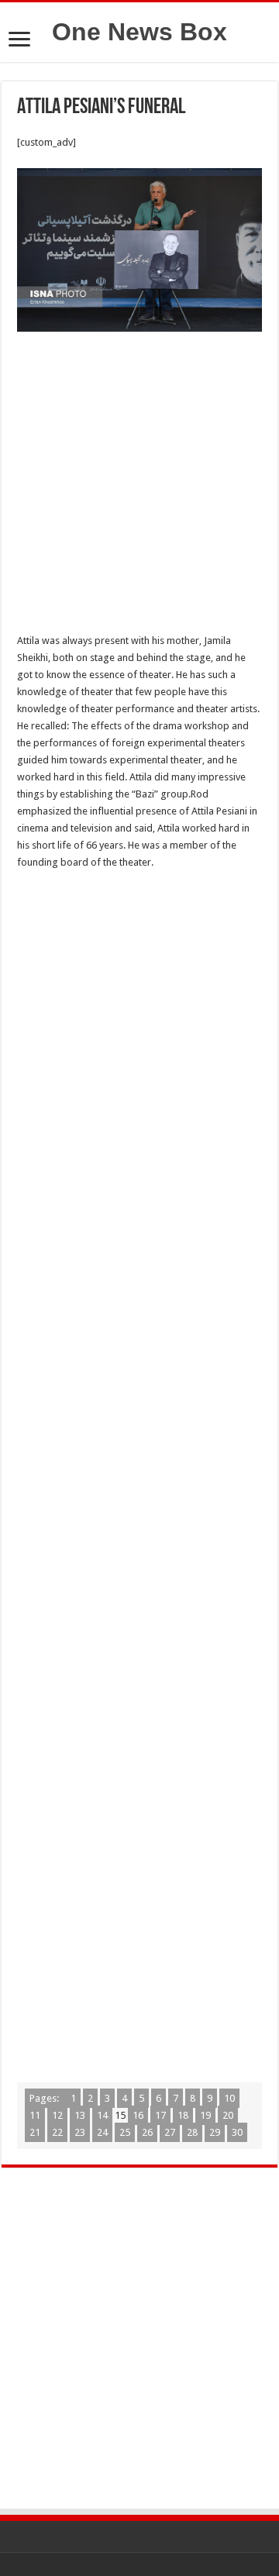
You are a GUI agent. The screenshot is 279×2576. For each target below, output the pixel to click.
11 (35, 2115)
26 (147, 2132)
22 (57, 2132)
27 (170, 2132)
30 (237, 2132)
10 (229, 2098)
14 (102, 2115)
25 (125, 2132)
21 (35, 2132)
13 (80, 2115)
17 (160, 2115)
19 (205, 2115)
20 (228, 2115)
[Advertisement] (139, 487)
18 (183, 2115)
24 (102, 2132)
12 (57, 2115)
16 (138, 2115)
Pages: (45, 2098)
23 (80, 2132)
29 (215, 2132)
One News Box (139, 32)
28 (192, 2132)
